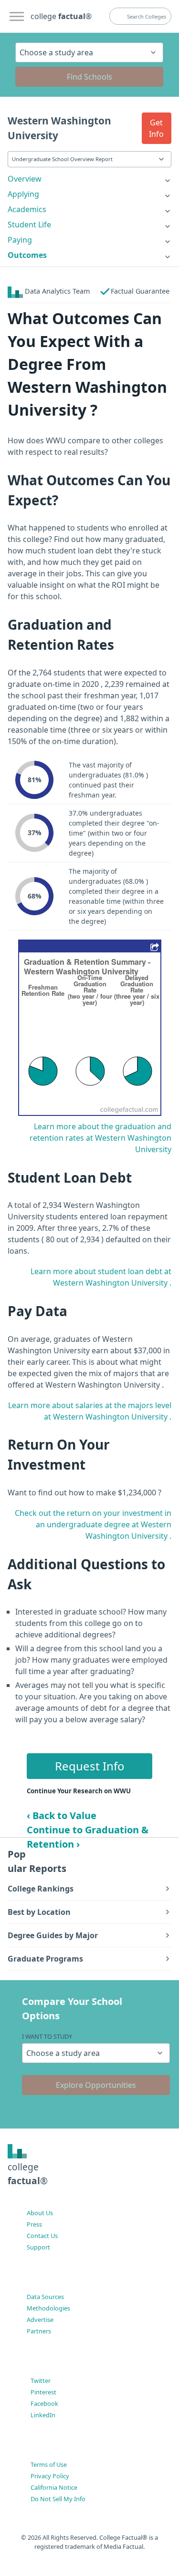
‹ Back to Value (62, 1815)
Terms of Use (49, 2464)
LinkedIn (43, 2415)
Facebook (44, 2403)
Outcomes (27, 255)
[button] (157, 128)
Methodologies (48, 2308)
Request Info (90, 1766)
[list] (89, 179)
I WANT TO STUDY (47, 2036)
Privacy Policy (50, 2476)
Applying (23, 194)
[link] (89, 179)
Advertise (40, 2320)
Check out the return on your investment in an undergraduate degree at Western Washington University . (93, 1524)
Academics (27, 209)
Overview (25, 179)
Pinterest (43, 2392)
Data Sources (45, 2297)
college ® (61, 16)
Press (34, 2224)
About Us (40, 2213)
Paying (20, 240)
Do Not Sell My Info (58, 2499)
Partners (39, 2331)
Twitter (41, 2381)
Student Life (29, 225)
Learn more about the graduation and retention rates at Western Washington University (100, 1138)
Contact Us (42, 2236)
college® (28, 2174)
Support (38, 2247)
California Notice (54, 2487)
